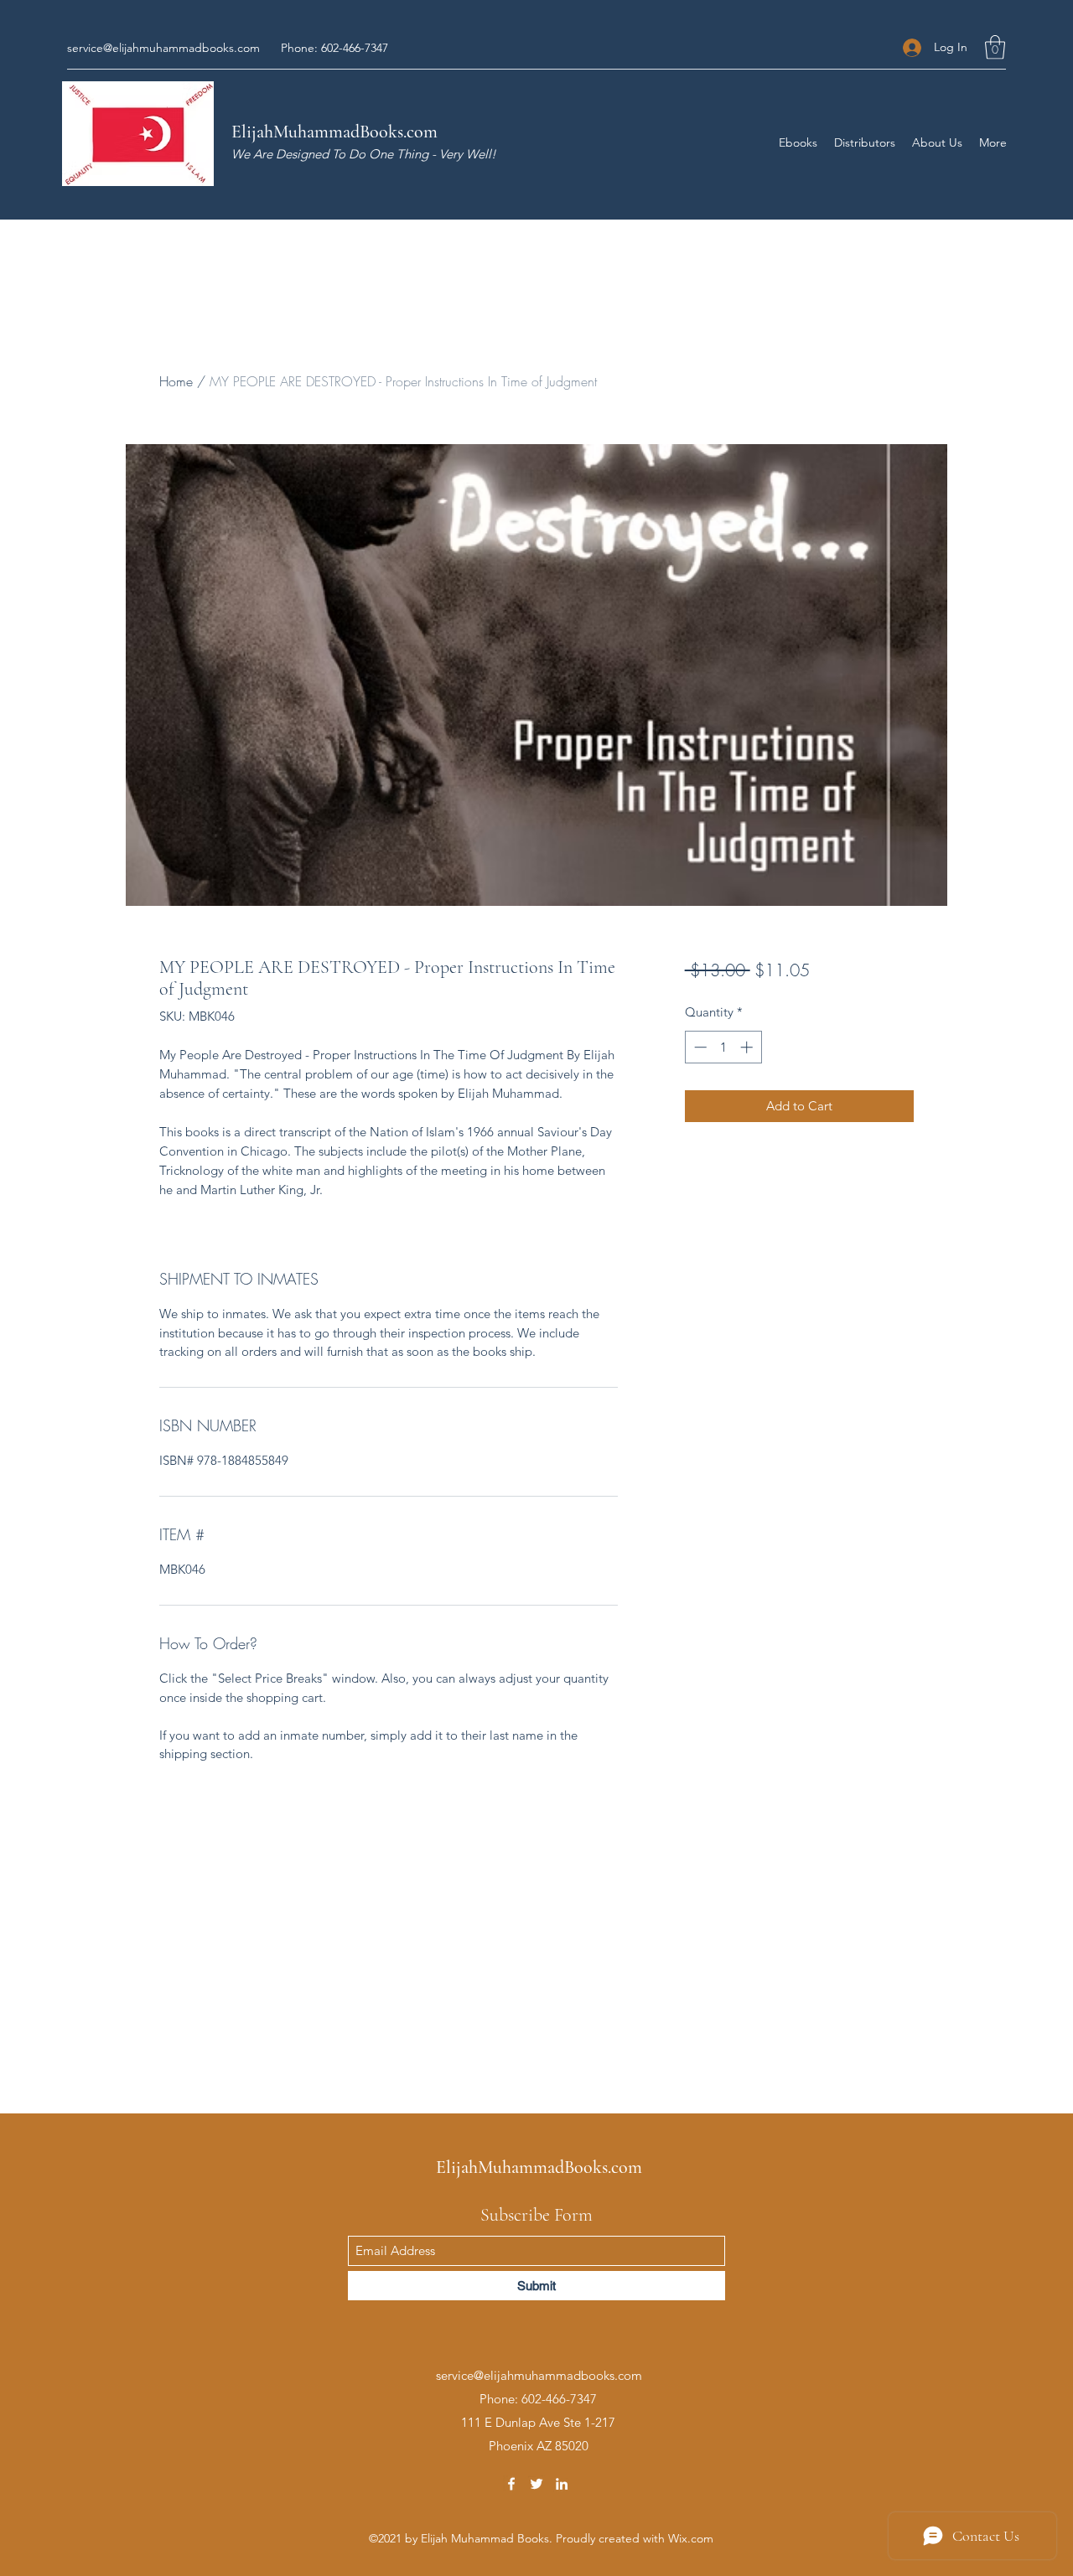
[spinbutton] (723, 1047)
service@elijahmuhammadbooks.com (163, 48)
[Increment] (748, 1047)
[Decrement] (699, 1047)
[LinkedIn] (562, 2484)
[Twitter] (536, 2484)
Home (176, 381)
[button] (995, 47)
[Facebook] (511, 2484)
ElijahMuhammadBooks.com (334, 132)
